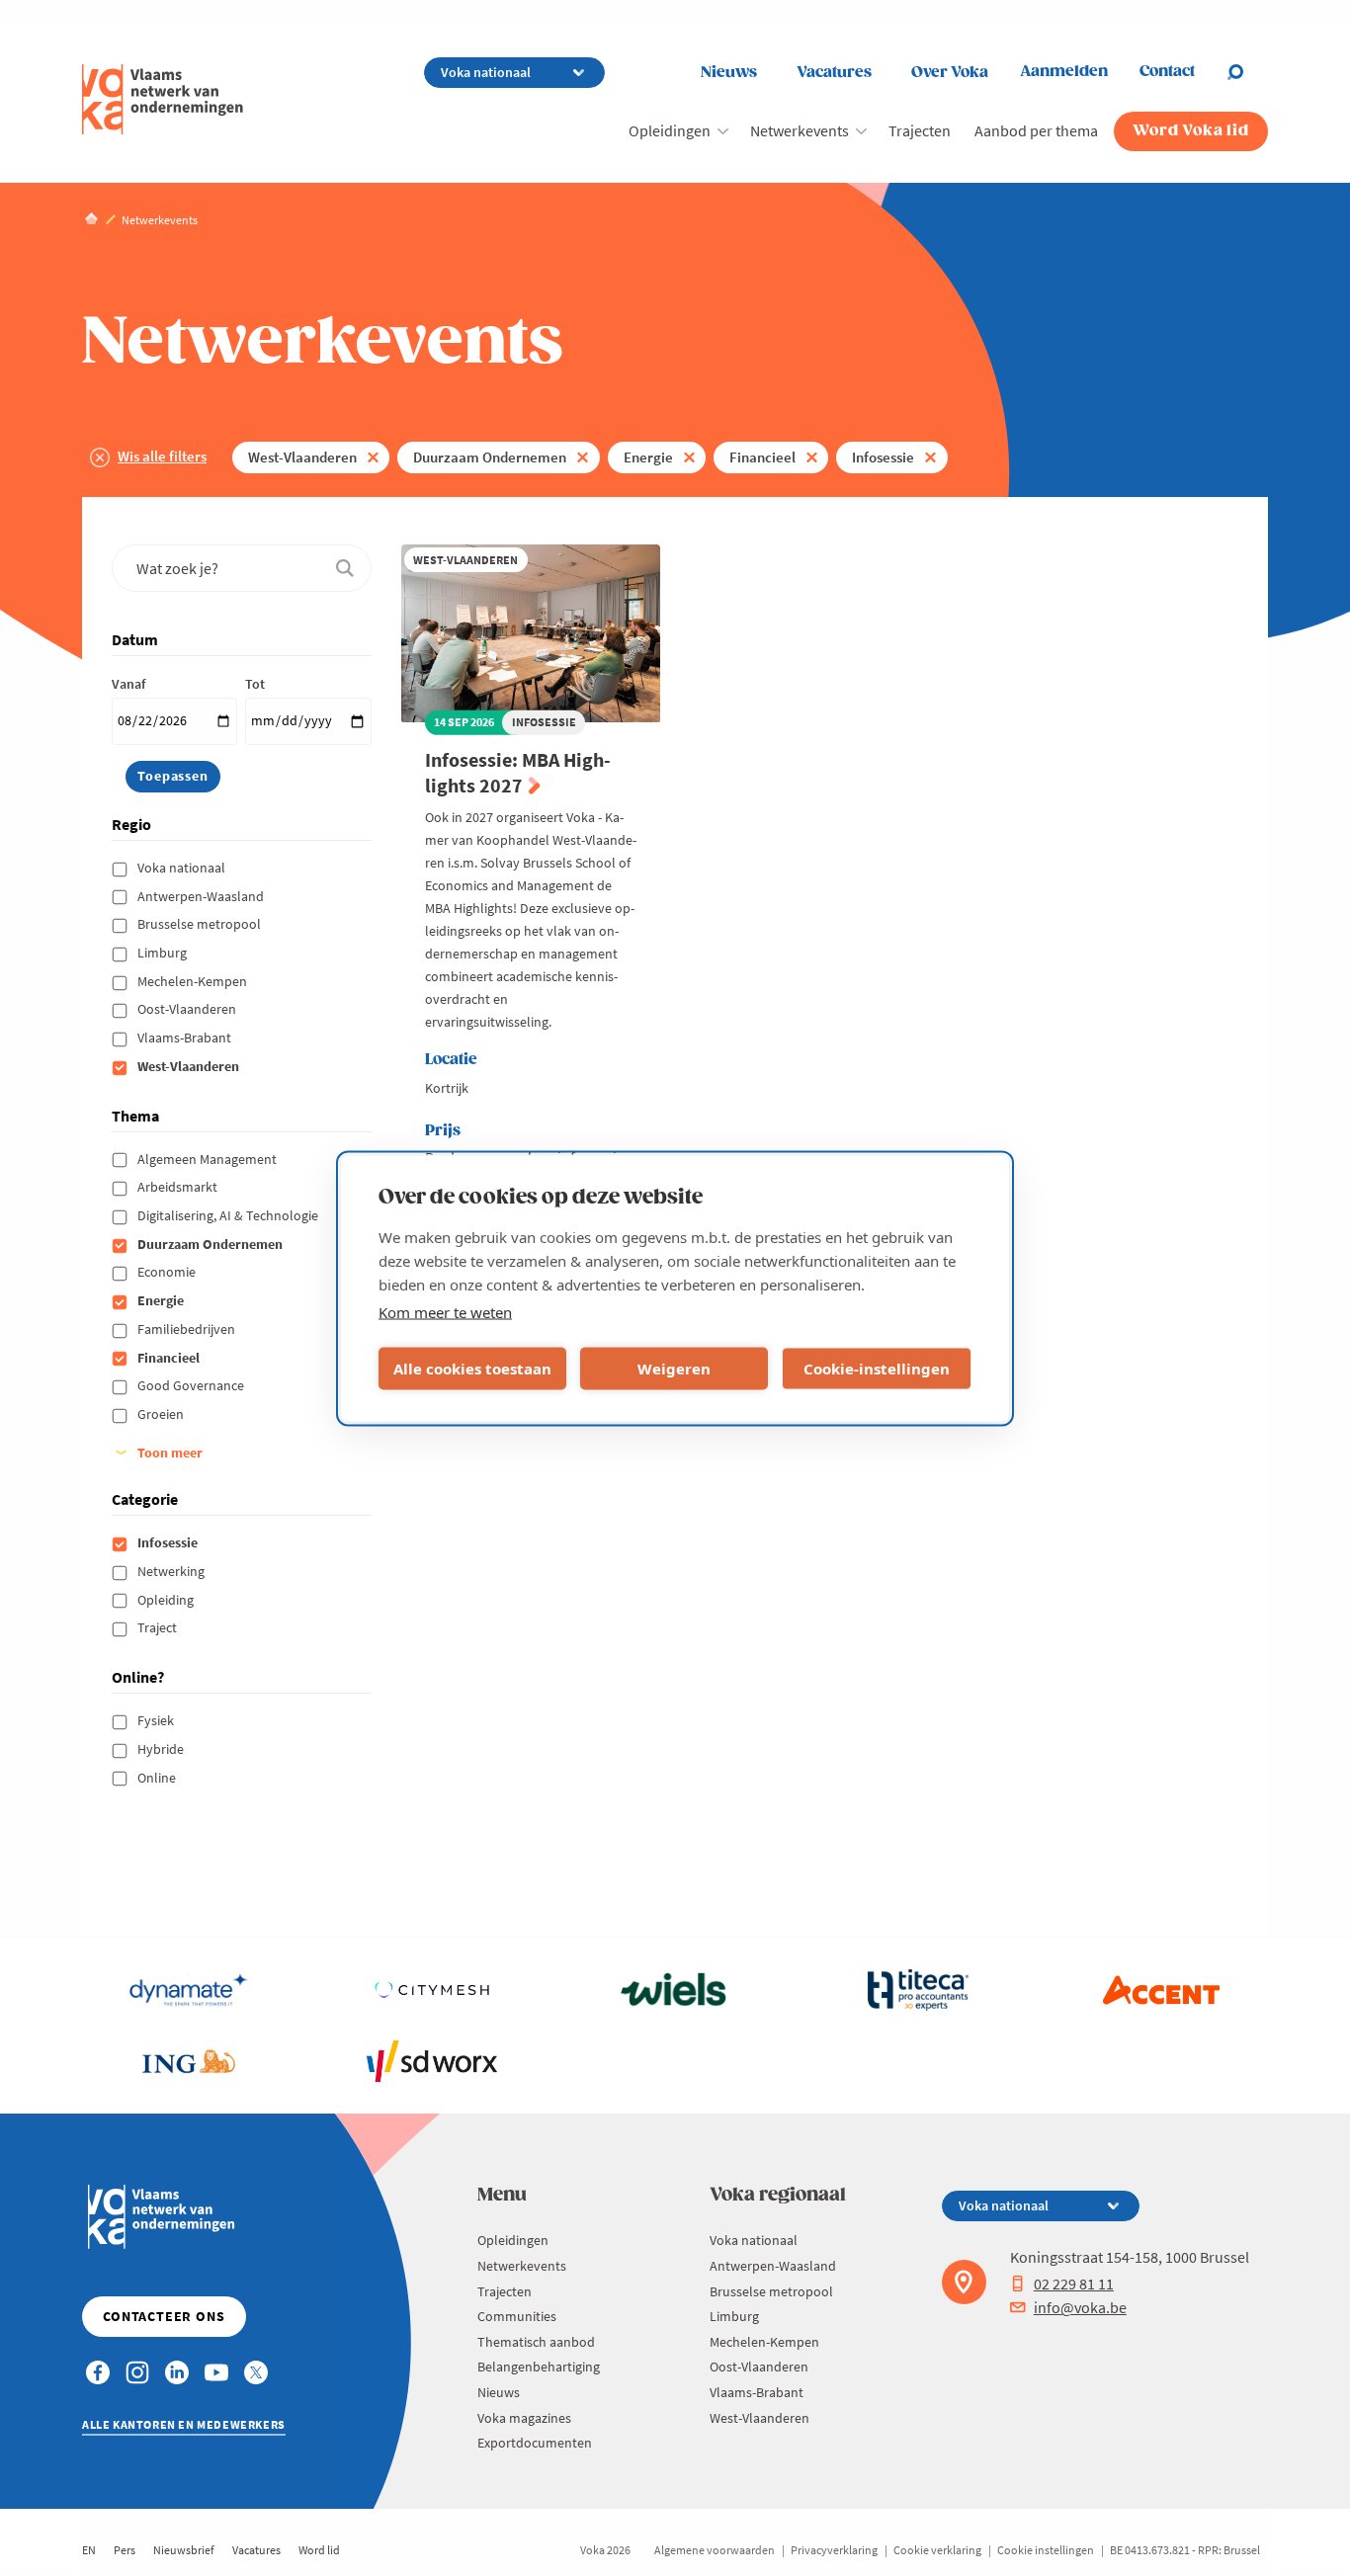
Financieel (762, 457)
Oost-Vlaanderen (188, 1009)
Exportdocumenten (535, 2443)
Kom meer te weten (445, 1311)
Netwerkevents (800, 130)
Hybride (162, 1749)
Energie (648, 457)
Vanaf (128, 684)
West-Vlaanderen (302, 457)
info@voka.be (1080, 2307)
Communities (517, 2316)
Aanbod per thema (1036, 130)
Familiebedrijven (188, 1329)
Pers (125, 2550)
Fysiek (157, 1720)
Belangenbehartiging (539, 2367)
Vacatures (834, 73)
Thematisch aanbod (536, 2342)
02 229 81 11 (1074, 2284)
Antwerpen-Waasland (202, 896)
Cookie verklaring (937, 2550)
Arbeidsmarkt (179, 1187)
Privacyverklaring (834, 2550)
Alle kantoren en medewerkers (184, 2424)
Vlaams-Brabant (186, 1038)
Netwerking (172, 1571)
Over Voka (950, 73)
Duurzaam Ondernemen (490, 457)
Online (158, 1778)
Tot (255, 684)
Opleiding (167, 1600)
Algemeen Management (209, 1159)
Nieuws (729, 73)
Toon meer (170, 1453)
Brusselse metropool (201, 924)
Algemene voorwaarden (715, 2550)
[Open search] (1247, 72)
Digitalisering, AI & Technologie (229, 1215)
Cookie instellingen (1046, 2550)
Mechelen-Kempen (194, 981)
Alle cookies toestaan (472, 1369)
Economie (168, 1272)
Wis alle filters (162, 456)
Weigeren (674, 1369)
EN (89, 2550)
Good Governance (192, 1385)
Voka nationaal (183, 868)
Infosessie (883, 457)
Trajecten (920, 130)
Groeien (162, 1414)
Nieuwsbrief (184, 2550)
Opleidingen (670, 130)
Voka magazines (524, 2418)
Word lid (319, 2550)
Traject (159, 1627)
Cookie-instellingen (877, 1369)
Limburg (164, 953)
